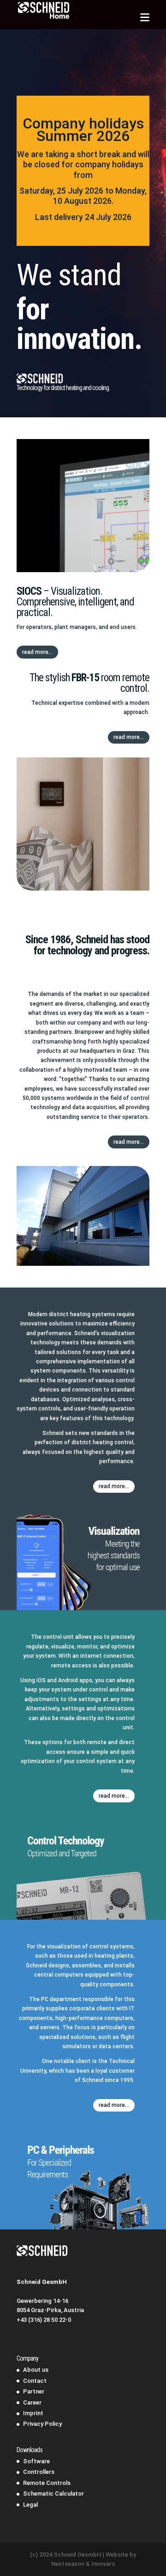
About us (36, 2370)
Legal (30, 2505)
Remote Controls (47, 2483)
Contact (35, 2381)
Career (32, 2402)
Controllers (39, 2472)
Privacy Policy (42, 2424)
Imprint (33, 2413)
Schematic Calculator (53, 2494)
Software (36, 2461)
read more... (37, 652)
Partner (34, 2391)
